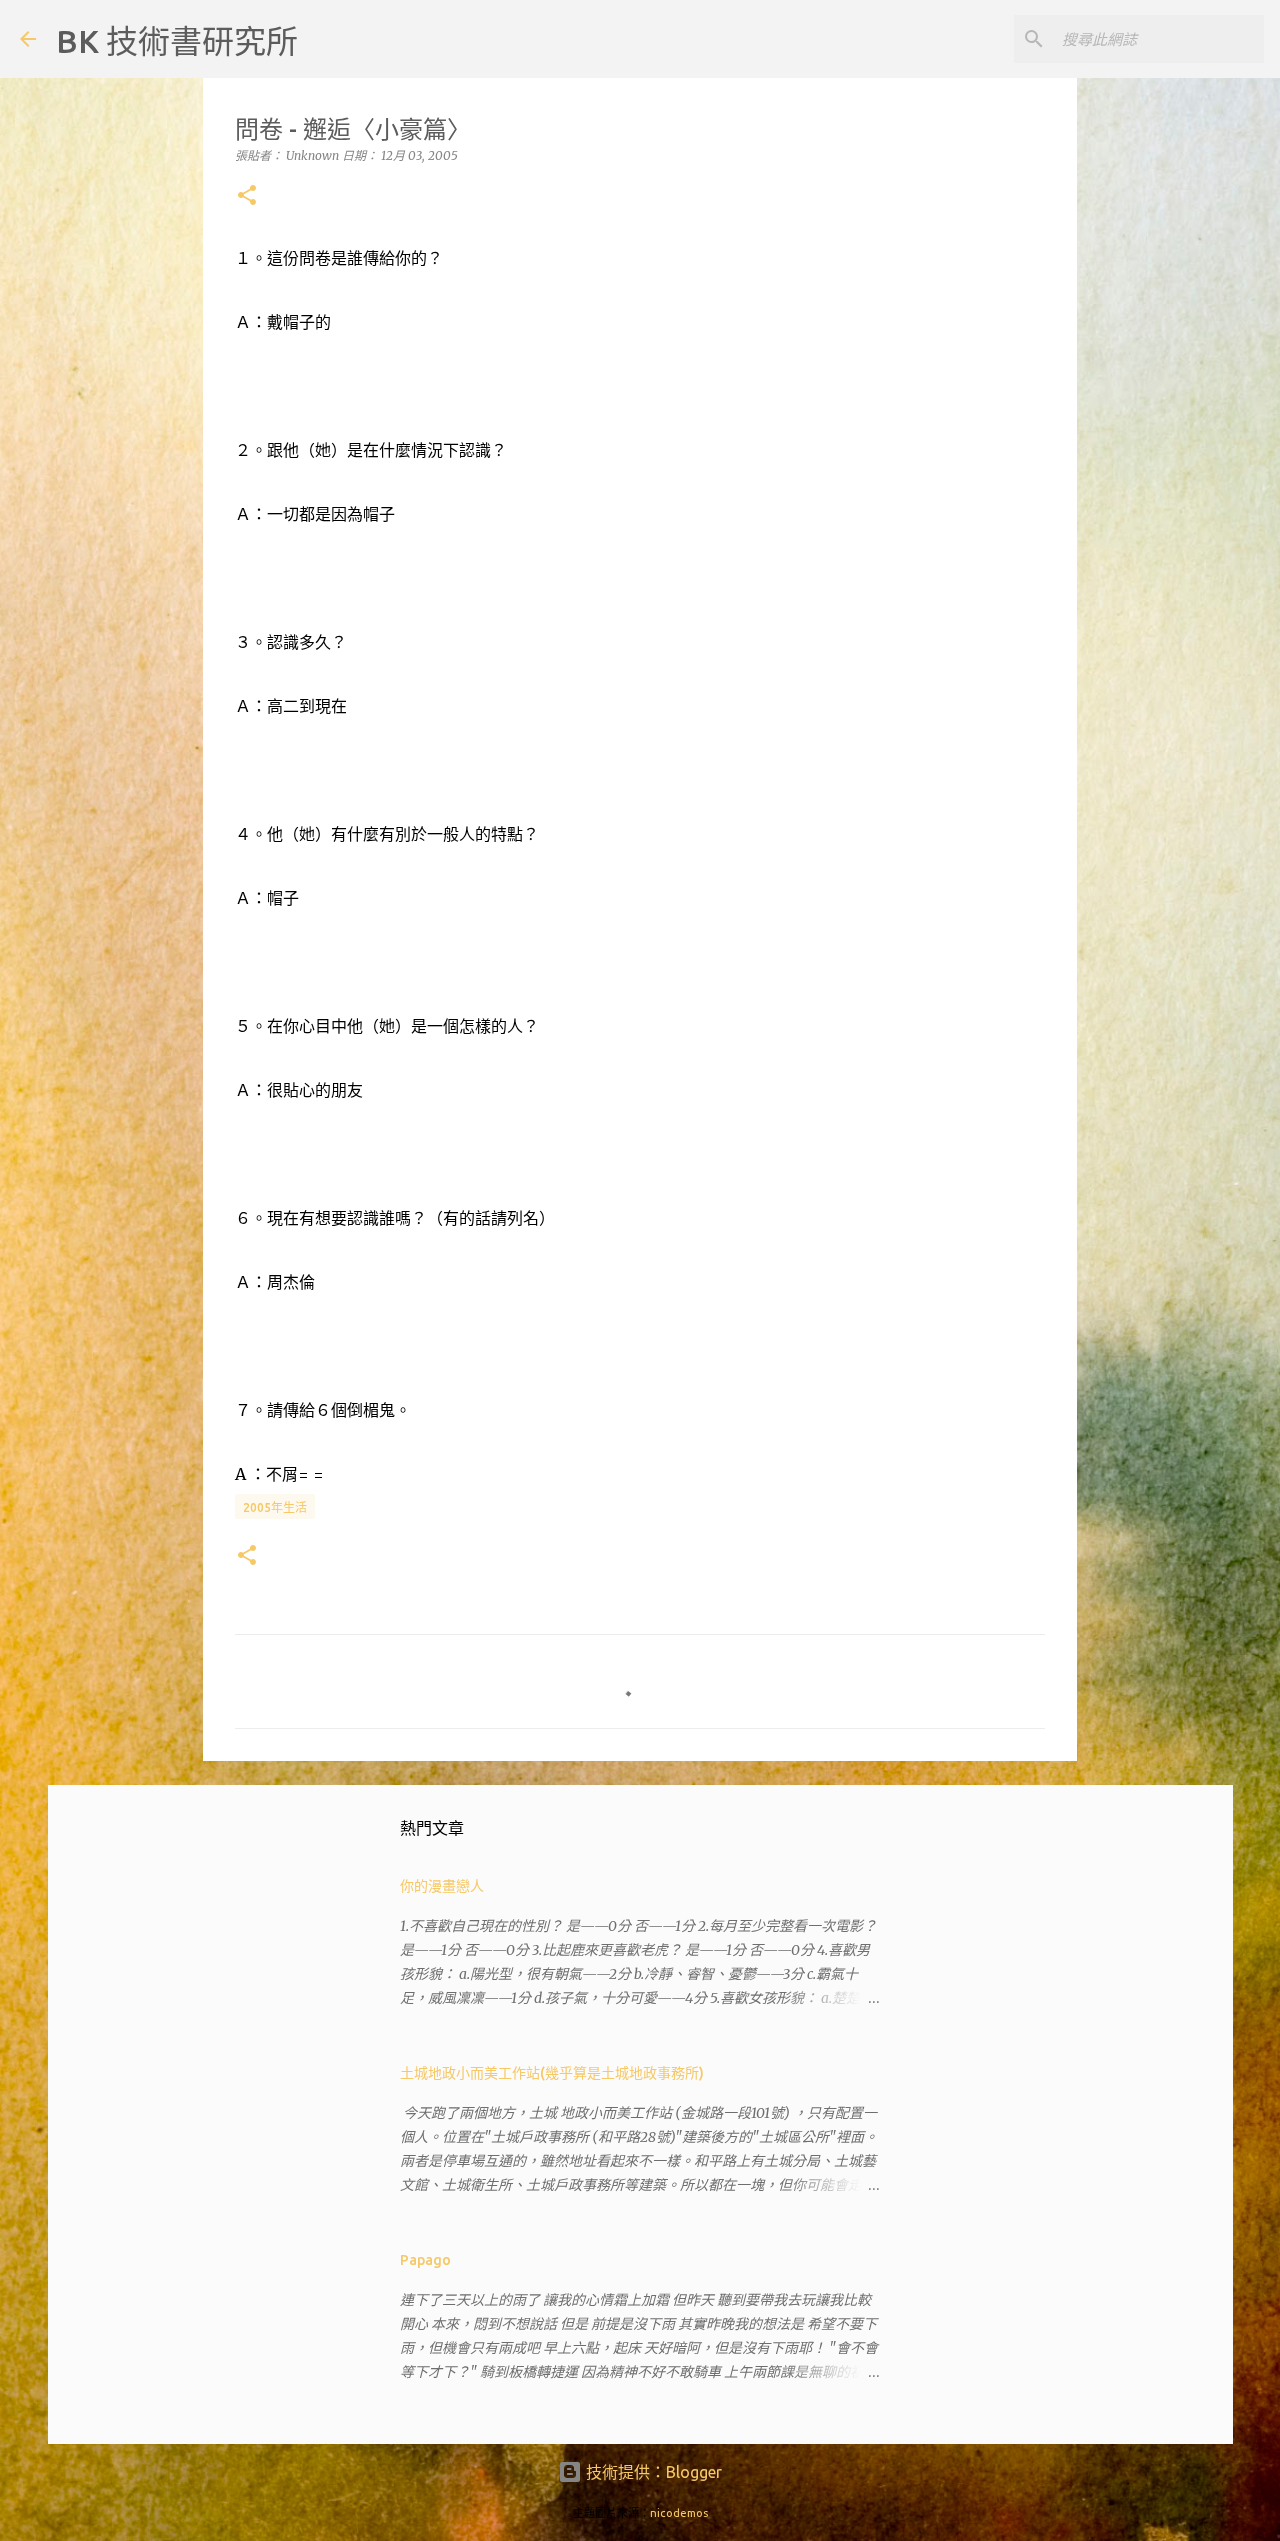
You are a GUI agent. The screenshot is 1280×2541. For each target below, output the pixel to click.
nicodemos (679, 2513)
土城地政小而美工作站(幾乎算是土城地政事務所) (552, 2073)
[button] (247, 196)
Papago (425, 2260)
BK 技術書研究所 (177, 41)
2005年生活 (275, 1507)
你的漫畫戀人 (442, 1886)
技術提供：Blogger (652, 2472)
